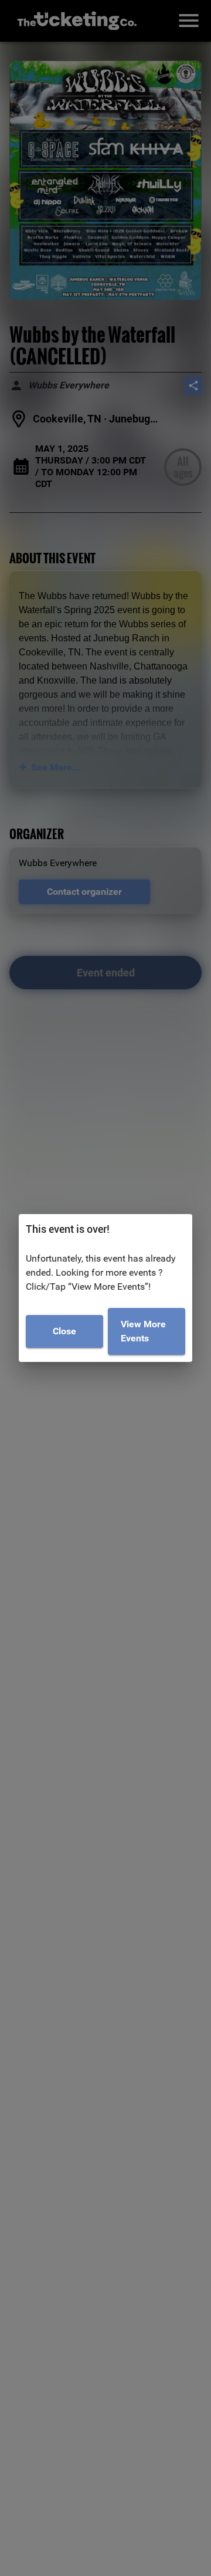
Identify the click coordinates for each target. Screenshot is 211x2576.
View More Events (143, 1331)
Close (64, 1331)
